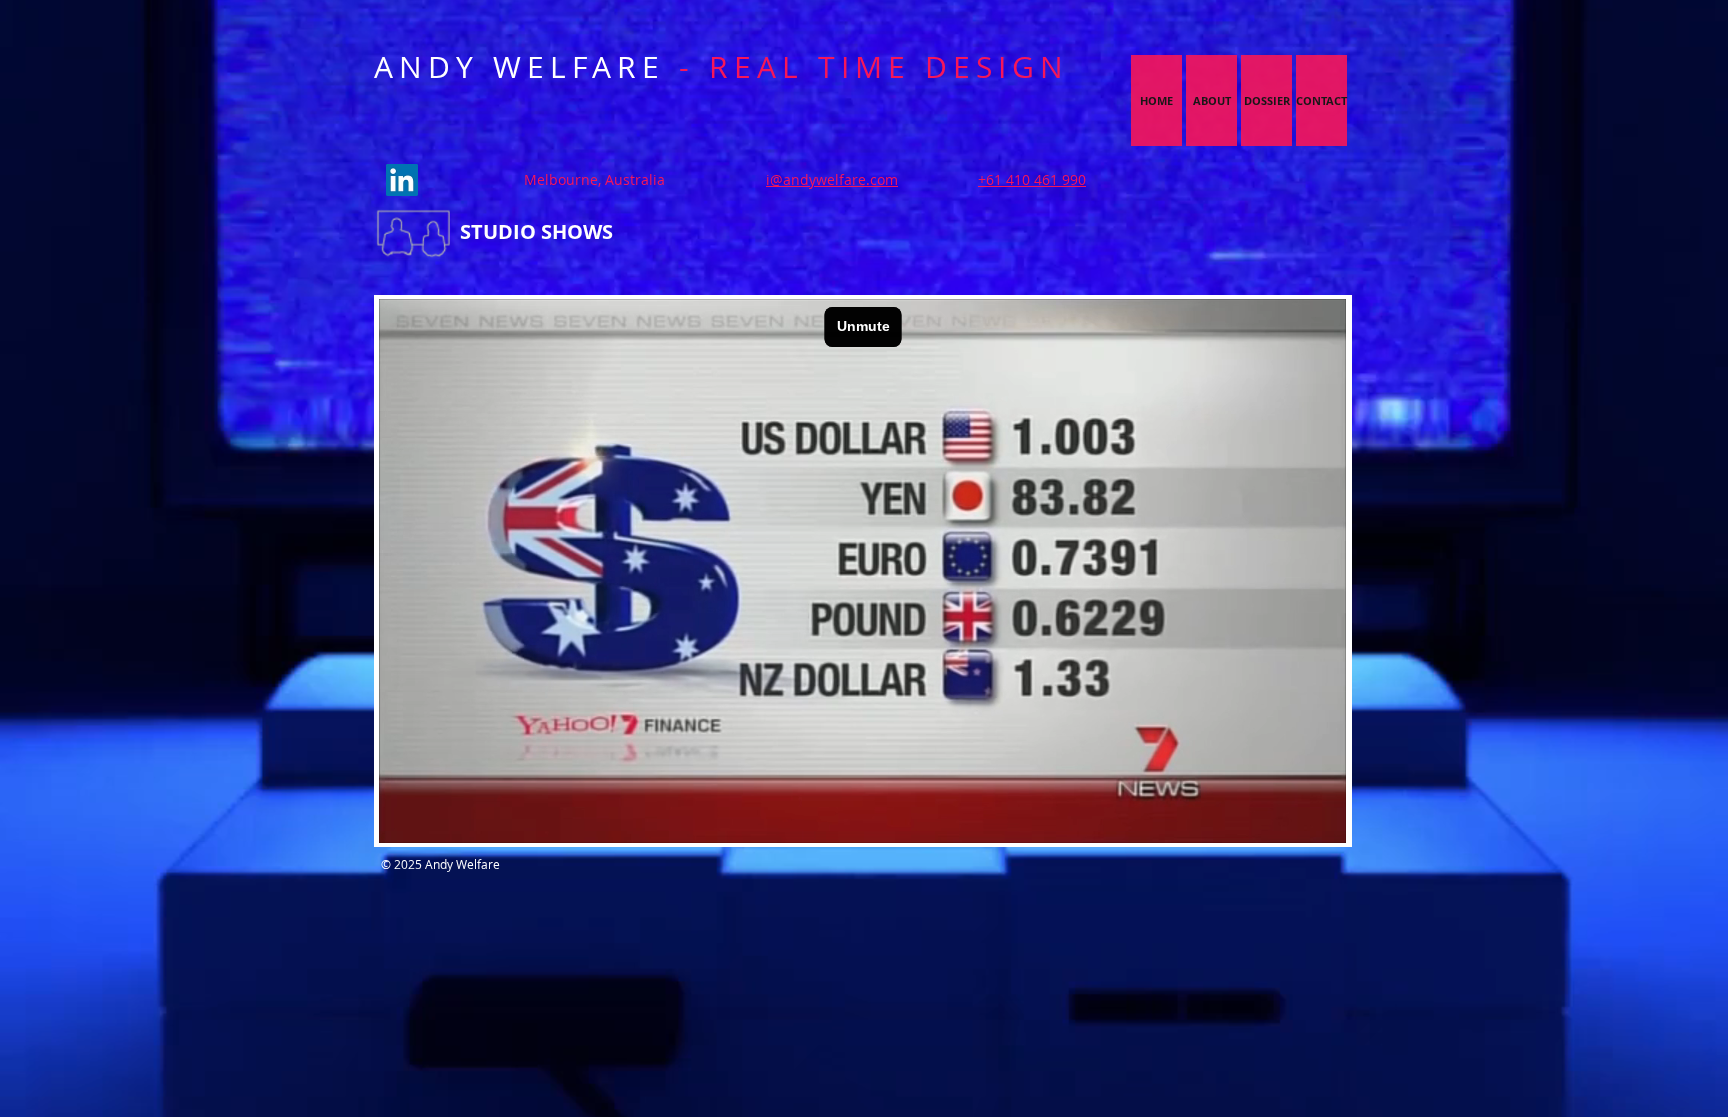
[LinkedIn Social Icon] (402, 180)
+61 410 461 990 (1032, 179)
